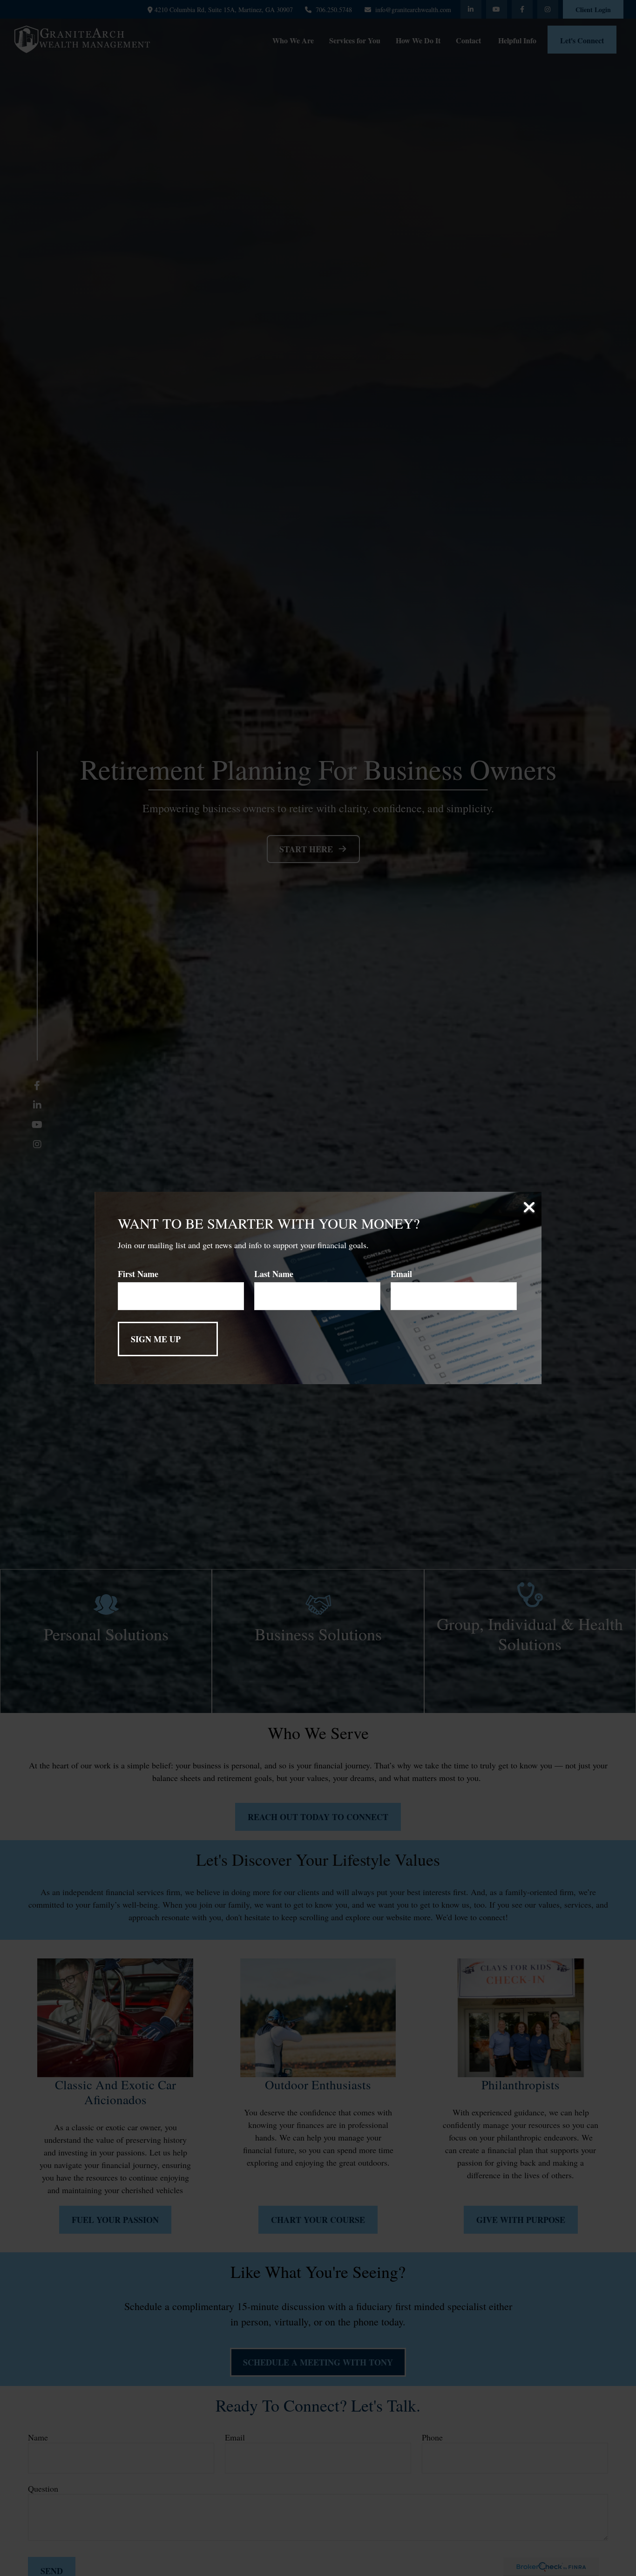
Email (401, 1274)
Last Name (274, 1274)
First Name (138, 1274)
